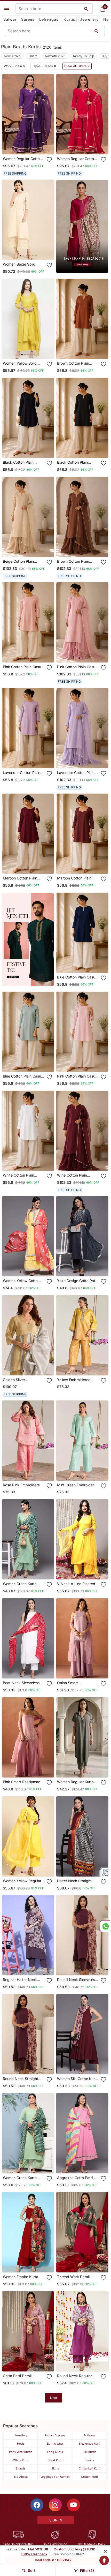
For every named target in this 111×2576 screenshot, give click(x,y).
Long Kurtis (55, 2452)
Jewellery (89, 19)
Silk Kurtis (89, 2452)
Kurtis (69, 19)
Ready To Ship (84, 56)
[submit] (96, 31)
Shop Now (32, 146)
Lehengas (49, 19)
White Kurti (21, 2460)
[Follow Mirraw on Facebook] (37, 2505)
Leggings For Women (55, 2477)
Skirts (55, 2468)
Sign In (56, 2520)
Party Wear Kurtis (21, 2452)
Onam (33, 56)
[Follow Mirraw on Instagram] (55, 2505)
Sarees (28, 19)
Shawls (21, 2468)
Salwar (10, 19)
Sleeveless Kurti (89, 2444)
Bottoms (89, 2435)
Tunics (89, 2460)
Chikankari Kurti (90, 2468)
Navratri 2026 (55, 56)
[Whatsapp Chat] (105, 1926)
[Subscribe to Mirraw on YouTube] (74, 2505)
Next (54, 2398)
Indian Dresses (55, 2435)
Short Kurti (55, 2460)
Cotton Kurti (89, 2477)
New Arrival (13, 56)
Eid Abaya (21, 2477)
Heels (21, 2444)
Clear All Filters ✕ (77, 66)
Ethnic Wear (55, 2444)
